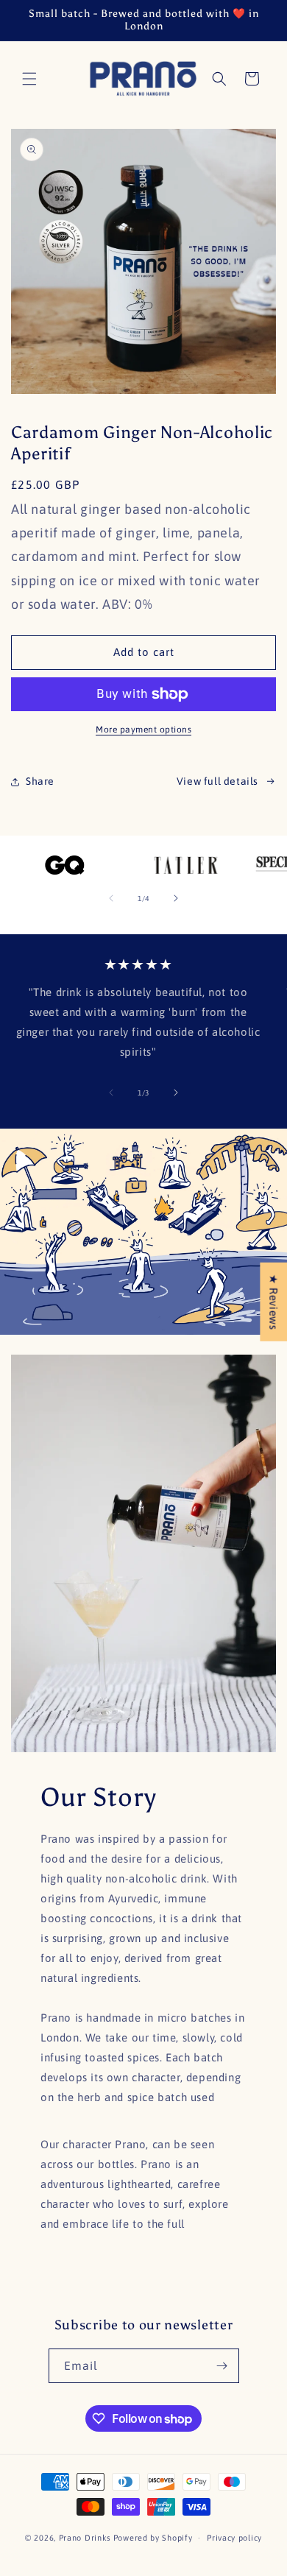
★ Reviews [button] (273, 1301)
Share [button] (40, 781)
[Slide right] (176, 898)
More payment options (143, 730)
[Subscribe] (222, 2366)
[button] (29, 79)
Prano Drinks (85, 2538)
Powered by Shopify (153, 2538)
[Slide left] (111, 898)
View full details (217, 781)
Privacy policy (234, 2538)
